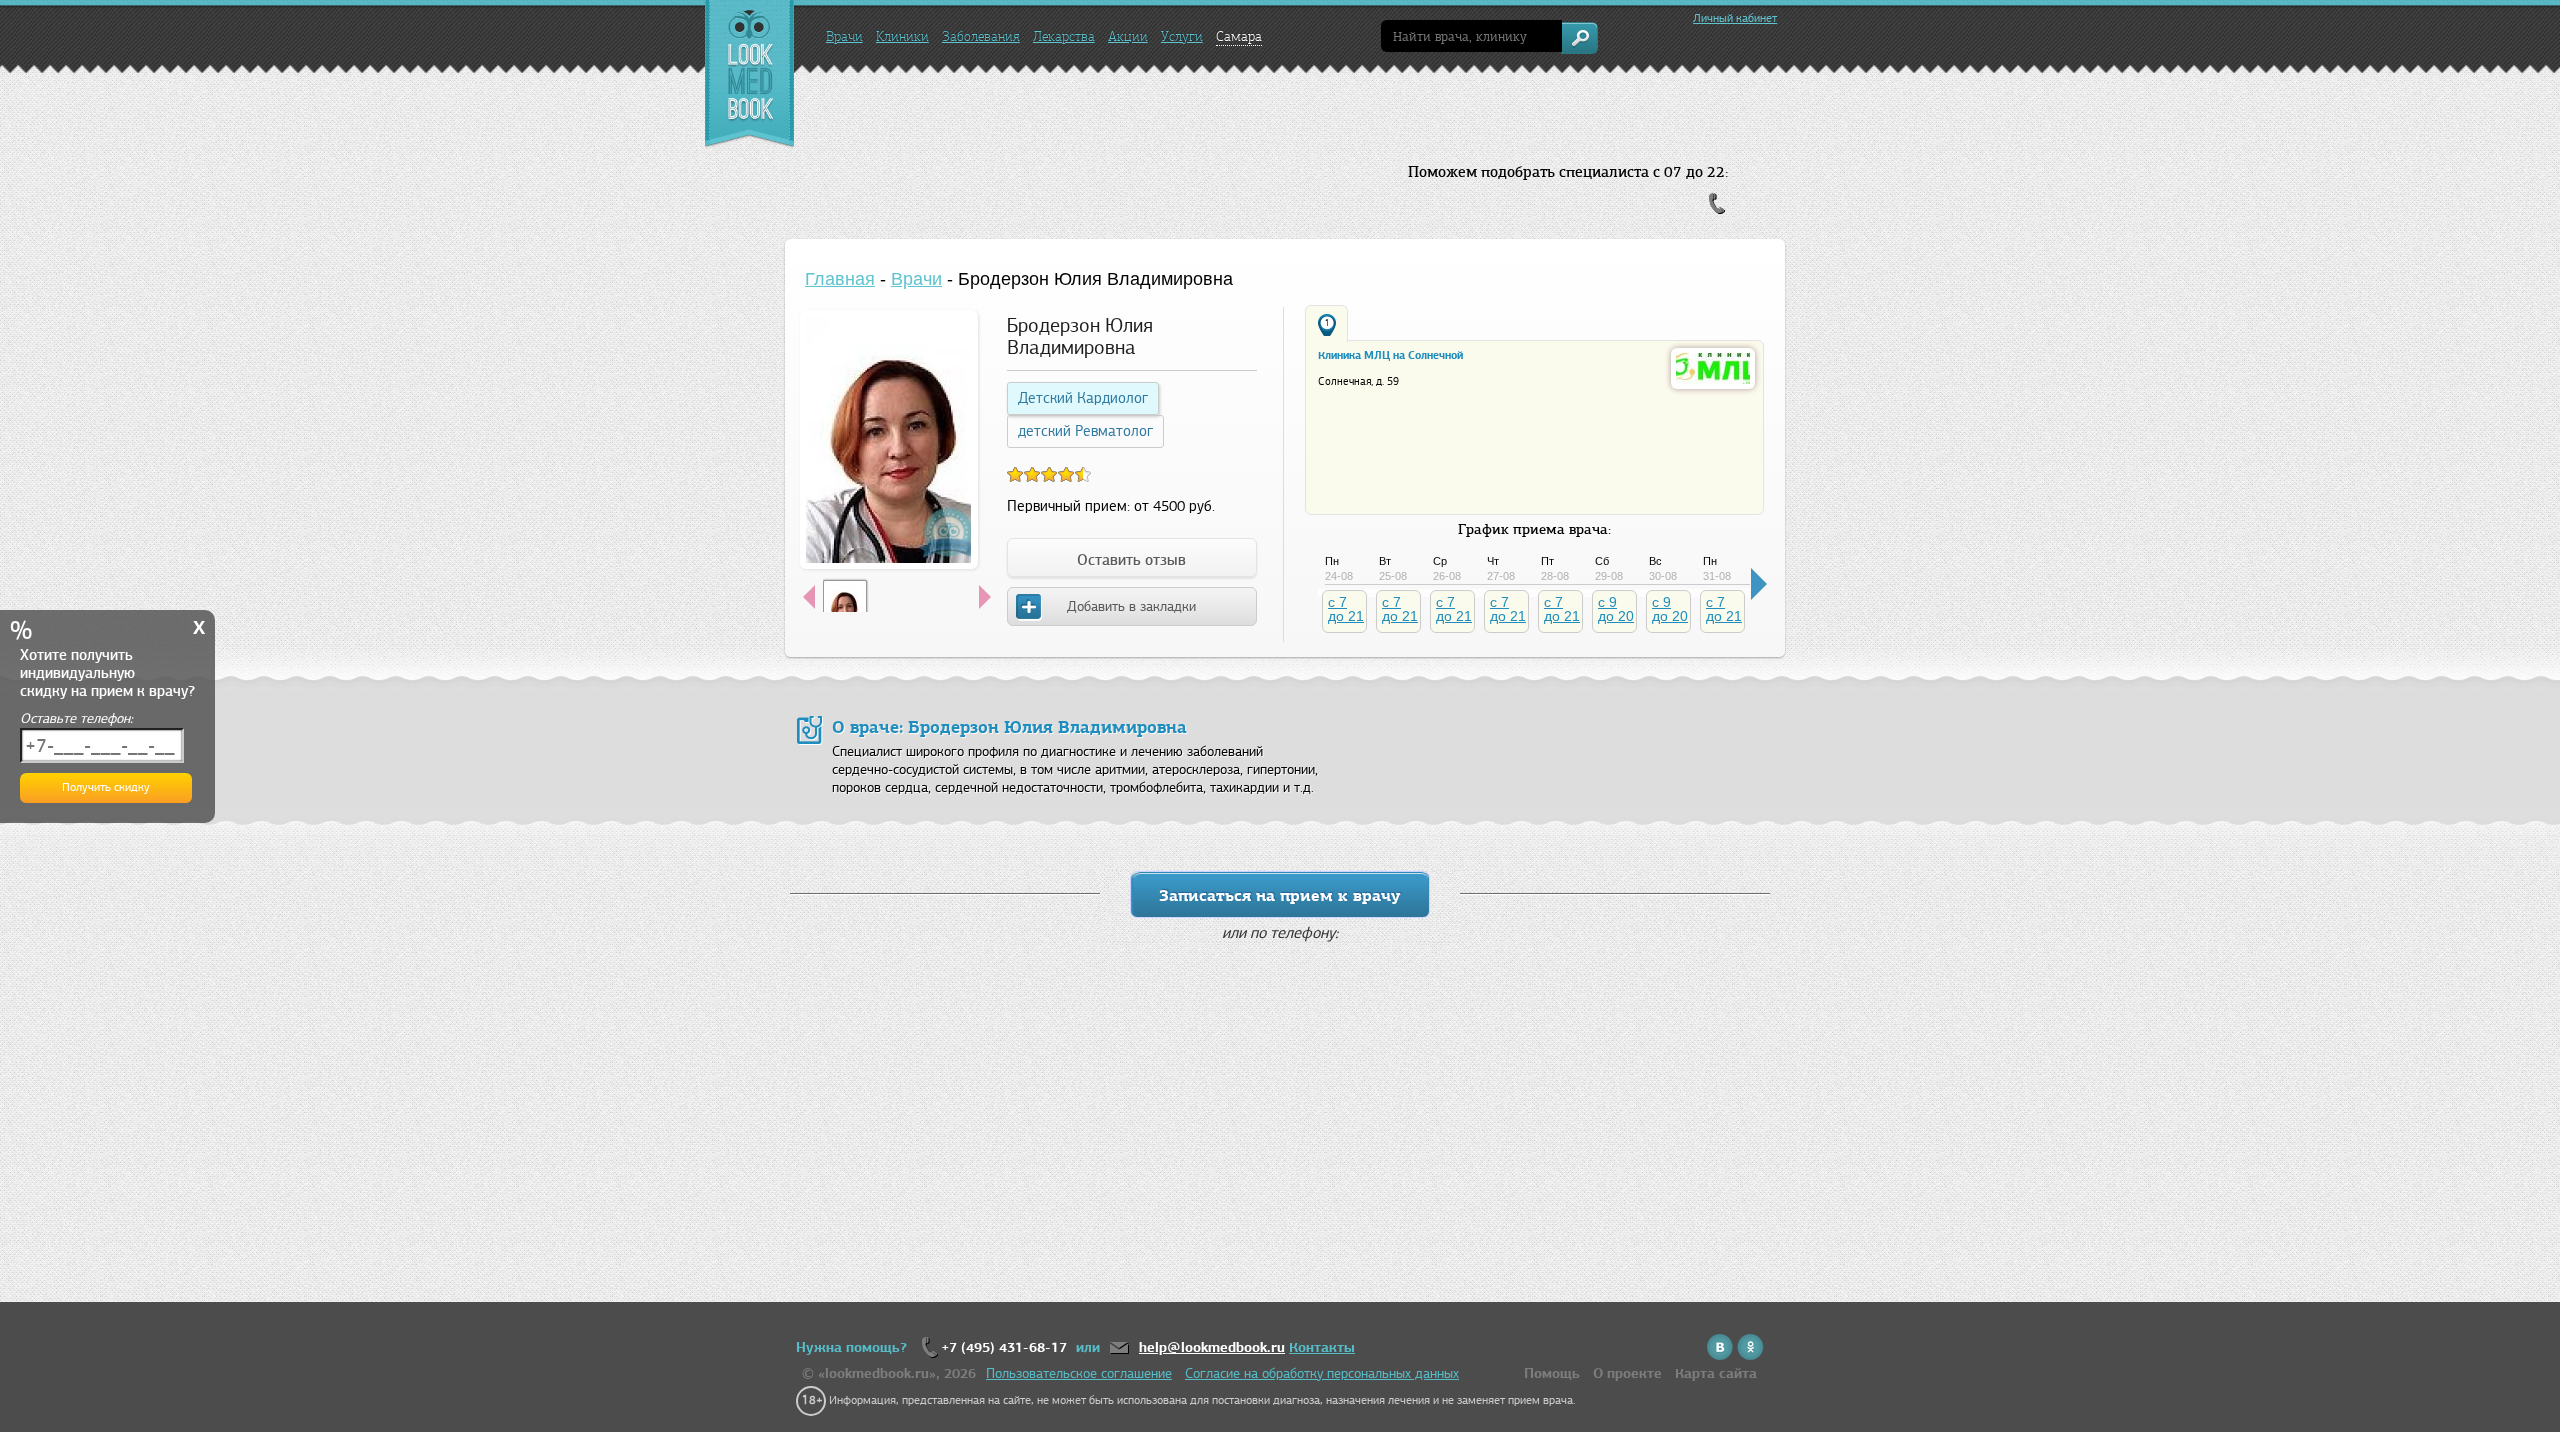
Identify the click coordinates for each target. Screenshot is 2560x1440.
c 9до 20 (1616, 609)
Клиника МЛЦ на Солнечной (1390, 355)
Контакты (1322, 1347)
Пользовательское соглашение (1079, 1373)
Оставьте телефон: (76, 718)
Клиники (902, 36)
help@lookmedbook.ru (1212, 1347)
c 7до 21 (1346, 609)
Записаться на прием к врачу (1280, 895)
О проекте (1627, 1373)
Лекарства (1064, 36)
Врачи (844, 36)
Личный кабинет (1735, 18)
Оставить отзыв (1131, 560)
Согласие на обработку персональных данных (1322, 1373)
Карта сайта (1716, 1373)
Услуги (1182, 36)
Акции (1128, 36)
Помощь (1552, 1373)
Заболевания (981, 36)
